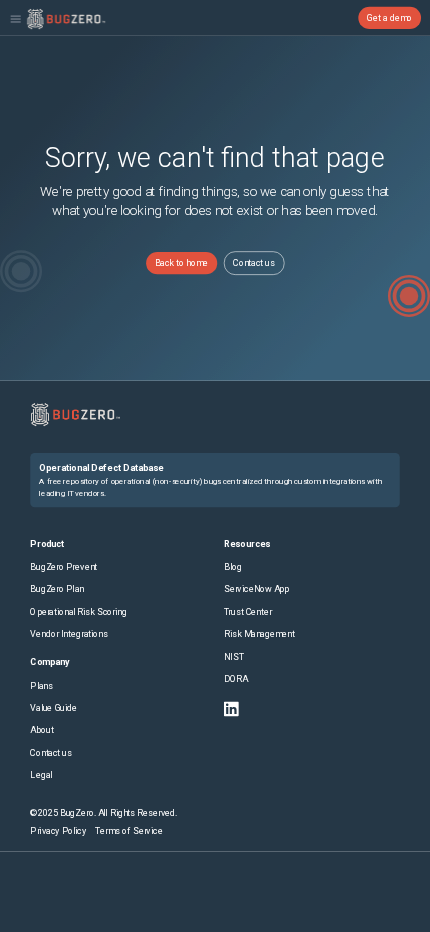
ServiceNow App (257, 589)
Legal (41, 775)
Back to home (181, 263)
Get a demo (389, 17)
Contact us (253, 263)
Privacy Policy (58, 831)
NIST (234, 656)
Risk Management (259, 634)
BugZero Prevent (63, 567)
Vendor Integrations (68, 634)
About (41, 730)
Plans (41, 685)
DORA (236, 679)
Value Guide (53, 707)
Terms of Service (128, 831)
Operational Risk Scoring (78, 612)
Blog (233, 567)
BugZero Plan (56, 589)
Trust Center (248, 612)
